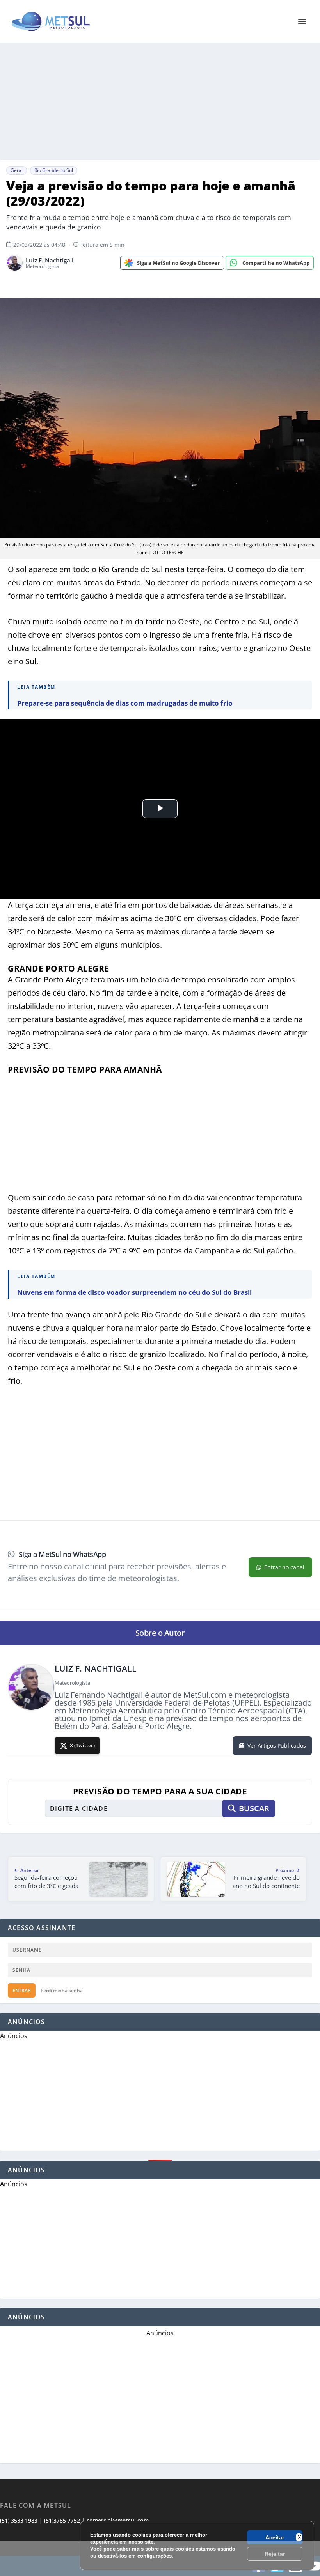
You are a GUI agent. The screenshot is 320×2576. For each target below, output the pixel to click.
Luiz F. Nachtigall (50, 260)
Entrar (22, 1990)
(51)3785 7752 (62, 2520)
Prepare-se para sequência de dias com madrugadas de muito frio (125, 703)
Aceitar (275, 2537)
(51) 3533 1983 (19, 2520)
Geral (17, 170)
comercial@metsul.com (118, 2520)
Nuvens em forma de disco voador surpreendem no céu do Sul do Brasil (134, 1292)
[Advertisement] (160, 2558)
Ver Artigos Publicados (277, 1745)
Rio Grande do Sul (54, 170)
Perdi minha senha (62, 1990)
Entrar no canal (284, 1567)
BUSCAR (254, 1808)
